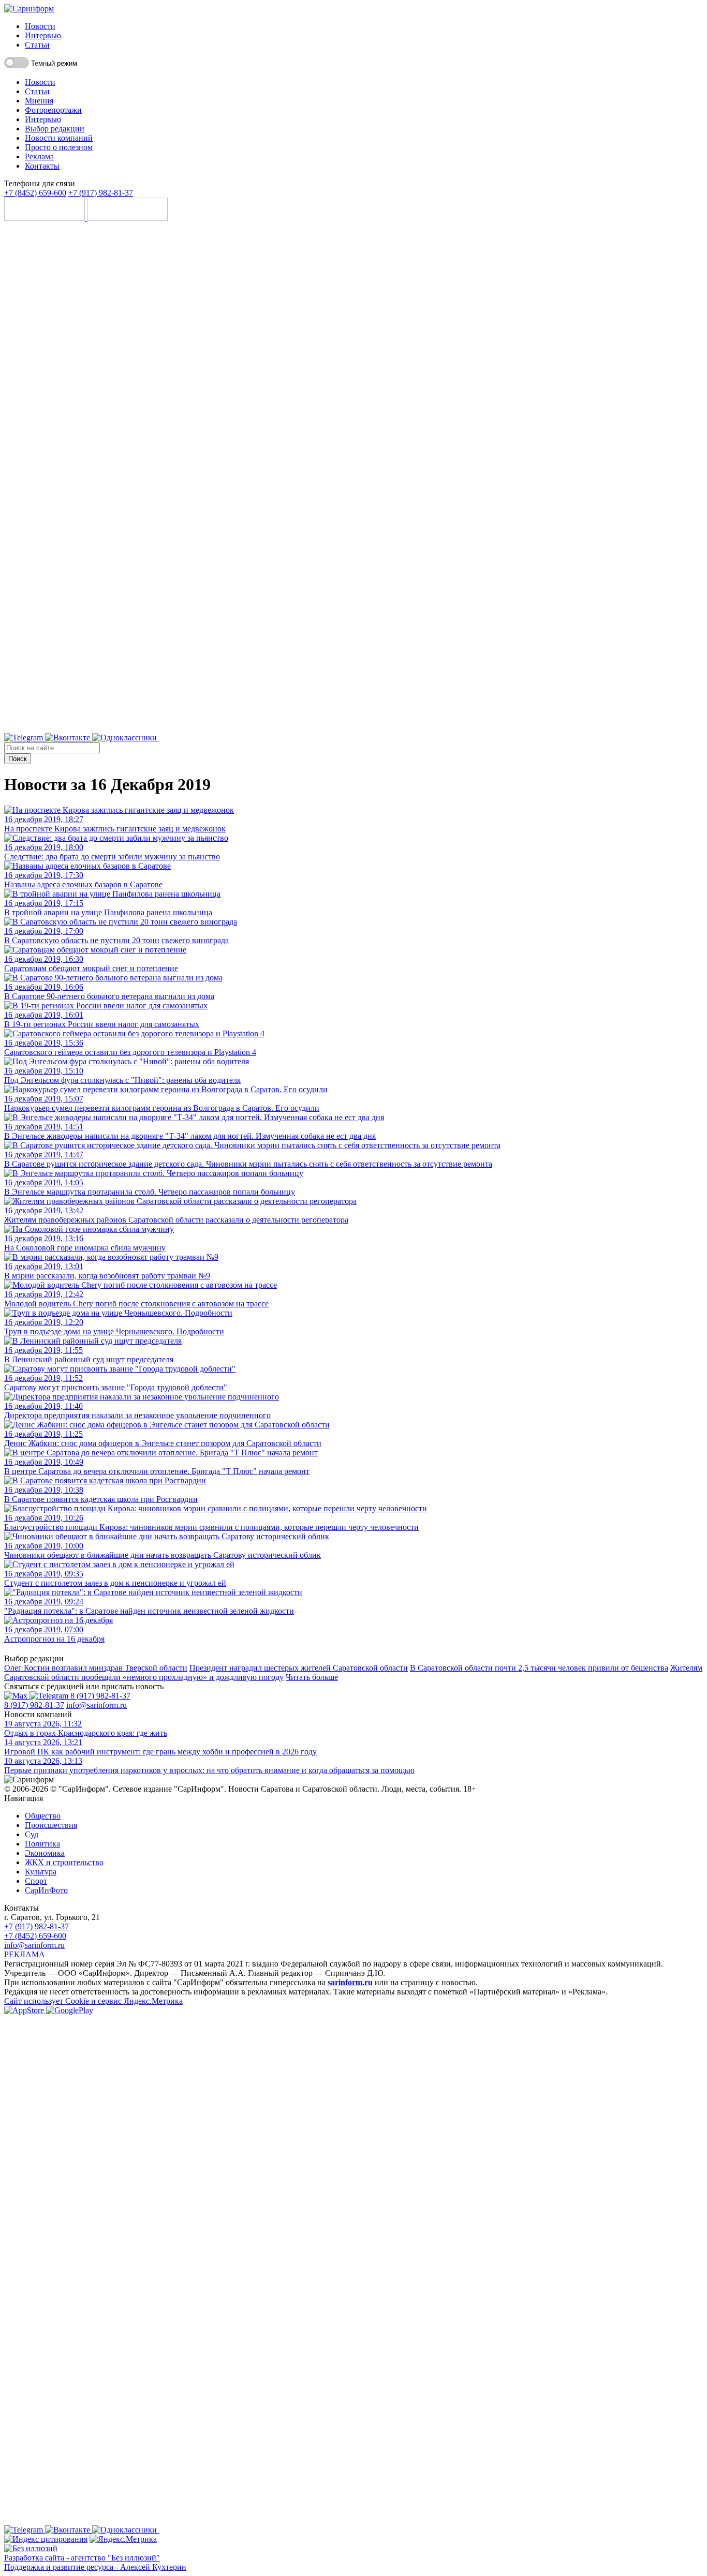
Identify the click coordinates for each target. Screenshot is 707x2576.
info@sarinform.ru (97, 1705)
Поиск (18, 759)
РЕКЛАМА (25, 1954)
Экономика (45, 1853)
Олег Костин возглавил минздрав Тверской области (96, 1668)
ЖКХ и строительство (64, 1862)
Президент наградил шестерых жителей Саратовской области (299, 1668)
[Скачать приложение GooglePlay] (127, 218)
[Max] (418, 738)
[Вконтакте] (69, 738)
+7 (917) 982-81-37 (101, 193)
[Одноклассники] (126, 738)
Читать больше (312, 1677)
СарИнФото (46, 1890)
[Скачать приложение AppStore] (46, 218)
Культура (41, 1872)
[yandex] (46, 2539)
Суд (32, 1834)
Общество (43, 1816)
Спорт (36, 1881)
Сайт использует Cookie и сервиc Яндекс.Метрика (93, 2001)
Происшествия (51, 1825)
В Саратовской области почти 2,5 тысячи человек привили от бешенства (539, 1668)
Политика (42, 1844)
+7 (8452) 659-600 (35, 193)
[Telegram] (25, 738)
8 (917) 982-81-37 (100, 1696)
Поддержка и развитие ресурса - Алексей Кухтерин (95, 2567)
